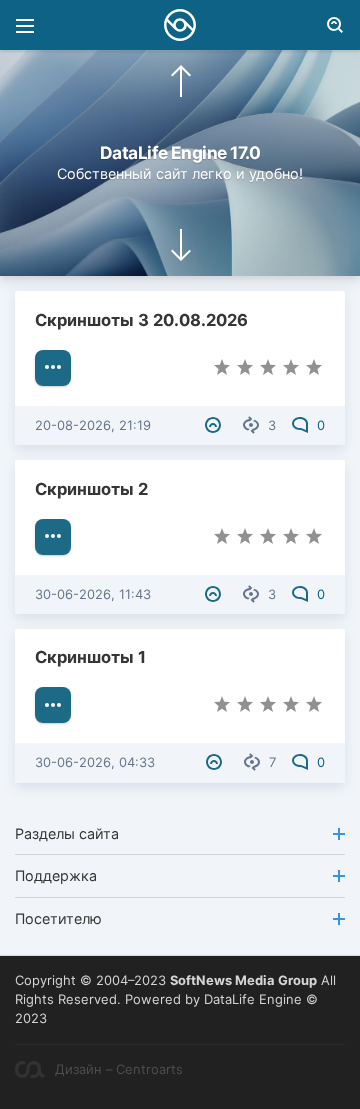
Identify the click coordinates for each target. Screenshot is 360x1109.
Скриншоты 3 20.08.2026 (141, 320)
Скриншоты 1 (90, 657)
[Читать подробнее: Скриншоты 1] (53, 705)
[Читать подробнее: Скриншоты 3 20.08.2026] (53, 368)
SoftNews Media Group (243, 980)
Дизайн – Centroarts (119, 1069)
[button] (181, 81)
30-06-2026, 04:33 (95, 762)
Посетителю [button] (58, 918)
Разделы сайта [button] (67, 833)
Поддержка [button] (56, 875)
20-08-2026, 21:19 (93, 425)
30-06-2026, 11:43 (93, 594)
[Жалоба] (215, 425)
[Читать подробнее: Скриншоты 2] (53, 537)
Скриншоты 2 (91, 489)
